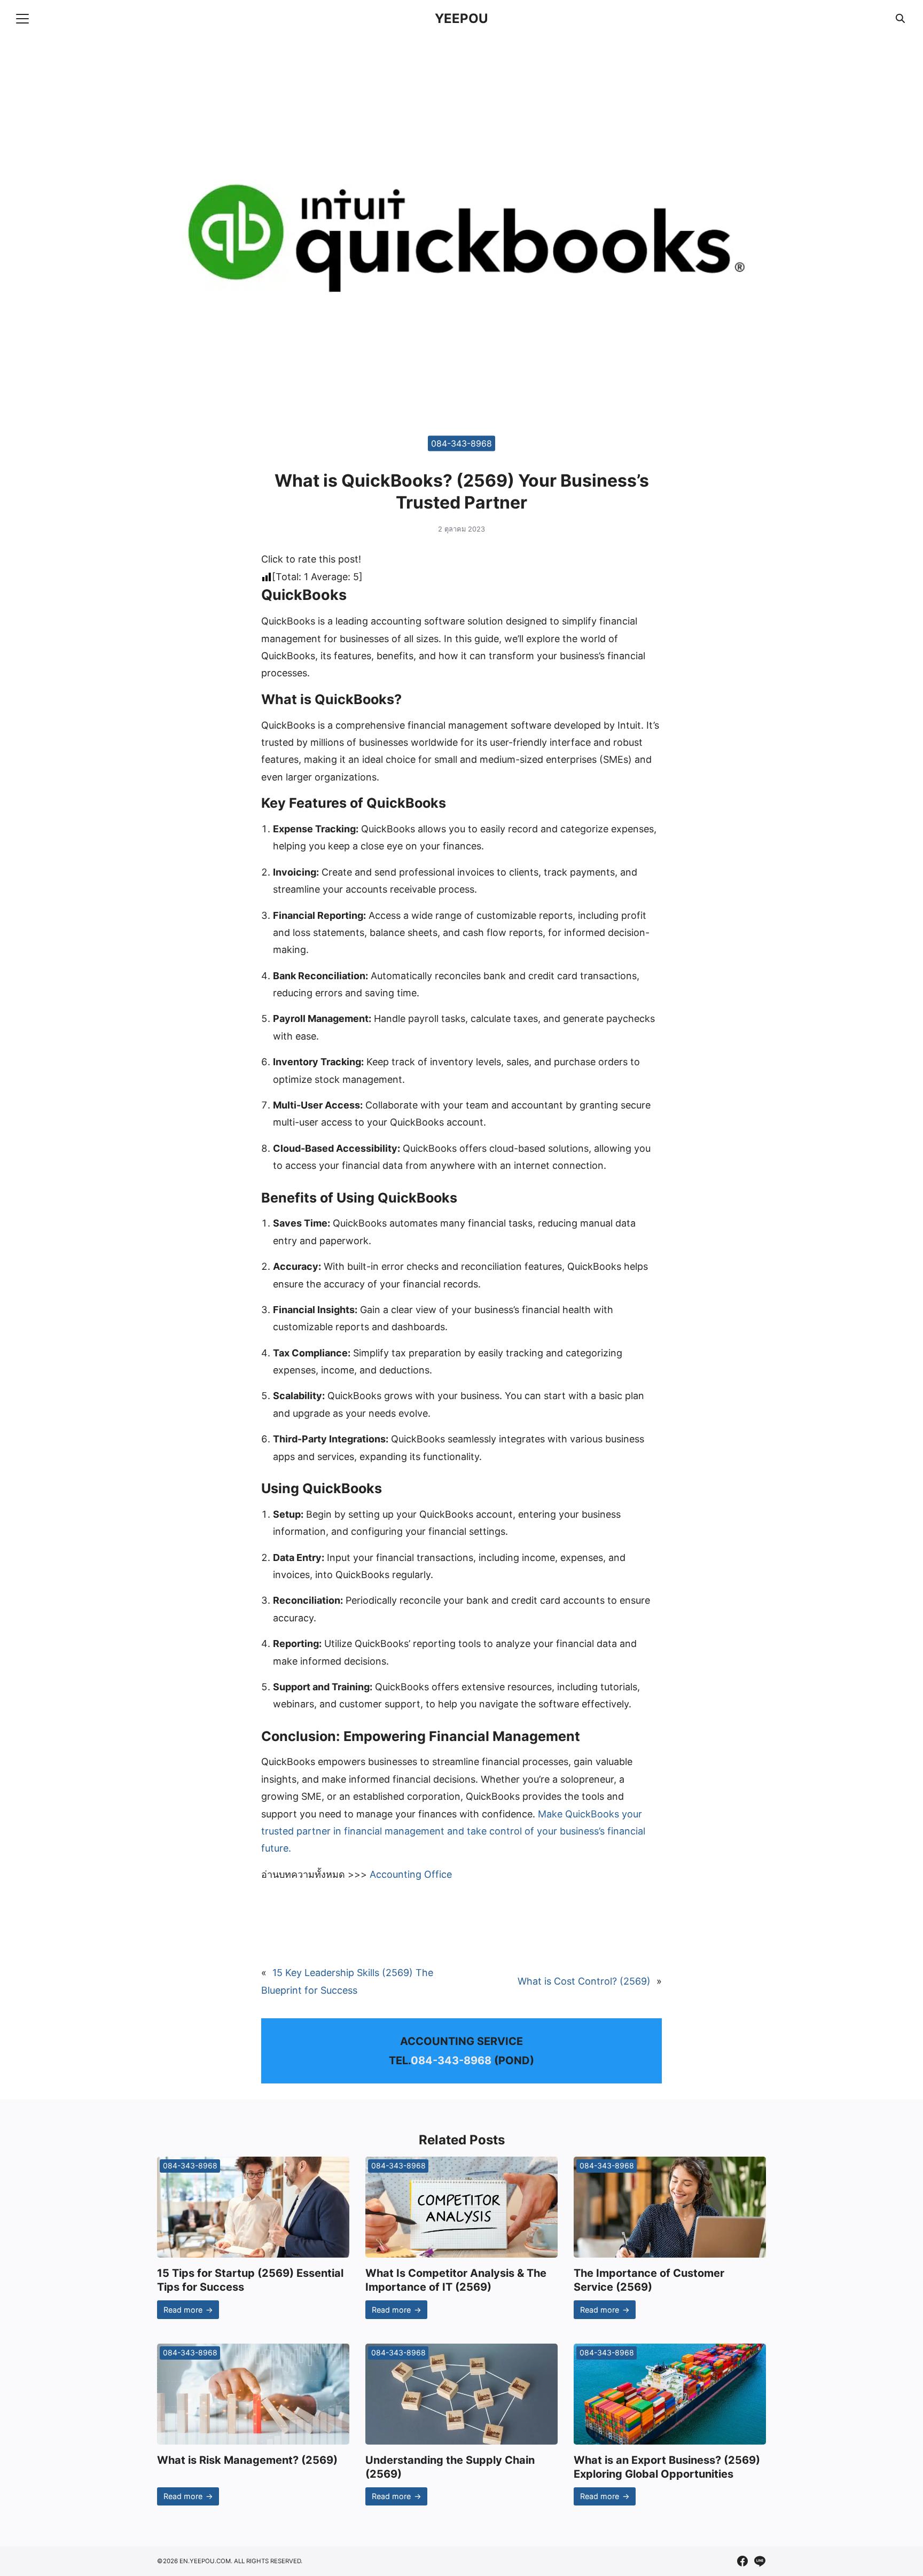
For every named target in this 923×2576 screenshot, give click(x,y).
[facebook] (742, 2561)
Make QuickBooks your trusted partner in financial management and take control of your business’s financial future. (453, 1831)
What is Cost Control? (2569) (584, 1981)
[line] (760, 2561)
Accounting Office (411, 1874)
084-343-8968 (461, 443)
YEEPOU (461, 18)
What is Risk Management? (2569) (247, 2460)
